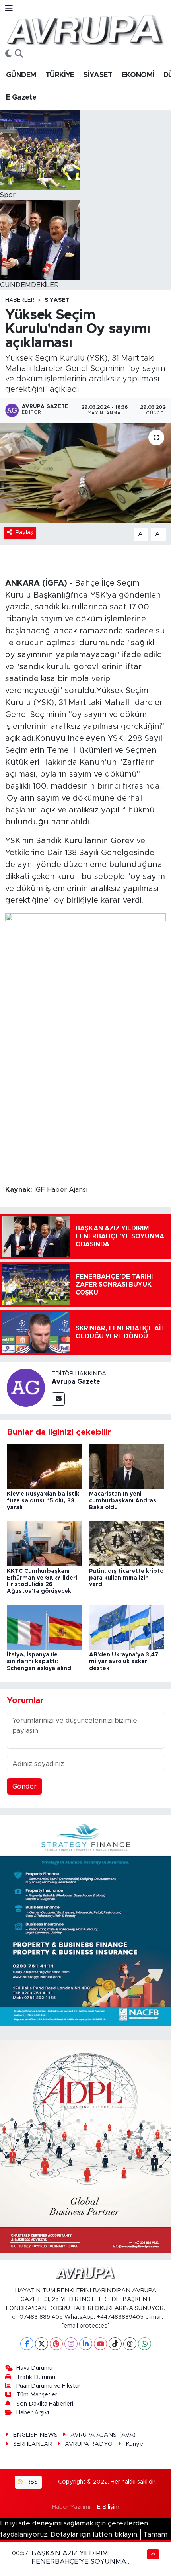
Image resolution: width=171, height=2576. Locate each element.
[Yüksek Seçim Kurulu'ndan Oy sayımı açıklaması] (85, 473)
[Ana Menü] (9, 9)
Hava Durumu (34, 2368)
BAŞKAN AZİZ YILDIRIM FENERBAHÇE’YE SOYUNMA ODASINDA (79, 2562)
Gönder (24, 1786)
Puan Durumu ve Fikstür (48, 2386)
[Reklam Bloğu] (85, 1920)
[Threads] (130, 2344)
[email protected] (86, 2326)
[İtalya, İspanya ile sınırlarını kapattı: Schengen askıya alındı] (45, 1627)
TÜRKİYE (60, 75)
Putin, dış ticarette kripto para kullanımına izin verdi (126, 1578)
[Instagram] (71, 2344)
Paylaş (24, 532)
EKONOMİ (138, 75)
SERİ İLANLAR (33, 2444)
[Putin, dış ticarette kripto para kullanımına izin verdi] (127, 1543)
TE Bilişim (106, 2507)
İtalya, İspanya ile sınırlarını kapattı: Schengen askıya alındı (40, 1662)
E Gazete (21, 98)
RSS (31, 2482)
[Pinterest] (56, 2344)
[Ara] (19, 54)
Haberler (20, 300)
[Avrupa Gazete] (85, 29)
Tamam (155, 2534)
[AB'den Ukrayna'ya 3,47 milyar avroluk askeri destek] (127, 1627)
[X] (42, 2344)
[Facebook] (27, 2344)
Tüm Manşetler (37, 2395)
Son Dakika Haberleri (45, 2404)
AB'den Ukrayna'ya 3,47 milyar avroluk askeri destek (124, 1662)
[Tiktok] (115, 2344)
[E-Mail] (58, 1399)
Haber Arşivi (33, 2413)
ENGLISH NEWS (35, 2435)
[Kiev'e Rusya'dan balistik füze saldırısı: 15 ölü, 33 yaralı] (45, 1466)
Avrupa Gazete (76, 1382)
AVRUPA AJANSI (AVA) (103, 2435)
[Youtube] (100, 2344)
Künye (134, 2444)
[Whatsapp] (145, 2344)
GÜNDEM (21, 75)
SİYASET (98, 75)
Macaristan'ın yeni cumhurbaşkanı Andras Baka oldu (123, 1501)
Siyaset (57, 300)
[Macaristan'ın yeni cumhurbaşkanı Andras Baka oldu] (127, 1466)
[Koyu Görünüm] (8, 54)
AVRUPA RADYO (89, 2444)
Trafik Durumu (36, 2377)
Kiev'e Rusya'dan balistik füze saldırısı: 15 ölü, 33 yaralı (43, 1501)
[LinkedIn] (86, 2344)
